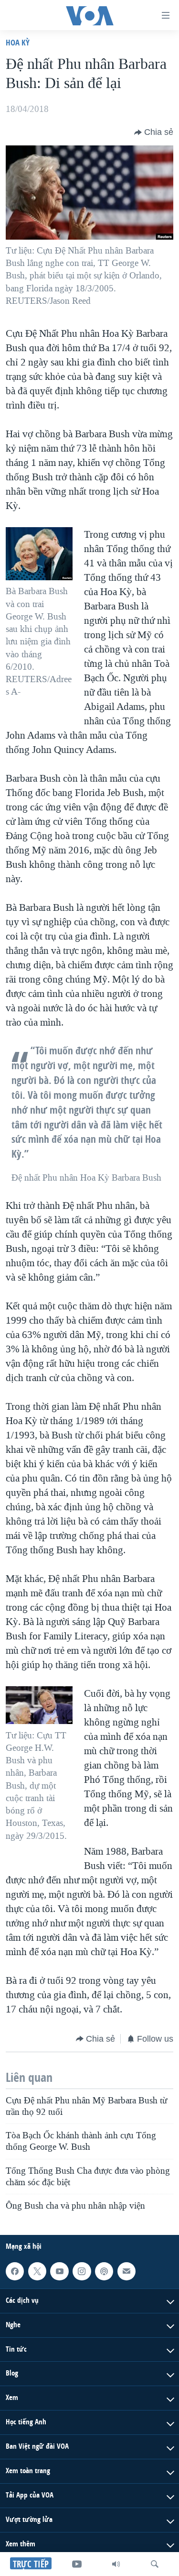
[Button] (154, 133)
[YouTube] (77, 2564)
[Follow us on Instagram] (82, 2271)
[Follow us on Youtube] (59, 2271)
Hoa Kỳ (18, 42)
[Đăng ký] (126, 2271)
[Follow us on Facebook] (15, 2271)
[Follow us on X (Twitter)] (37, 2271)
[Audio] (116, 2564)
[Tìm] (155, 2564)
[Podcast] (104, 2271)
